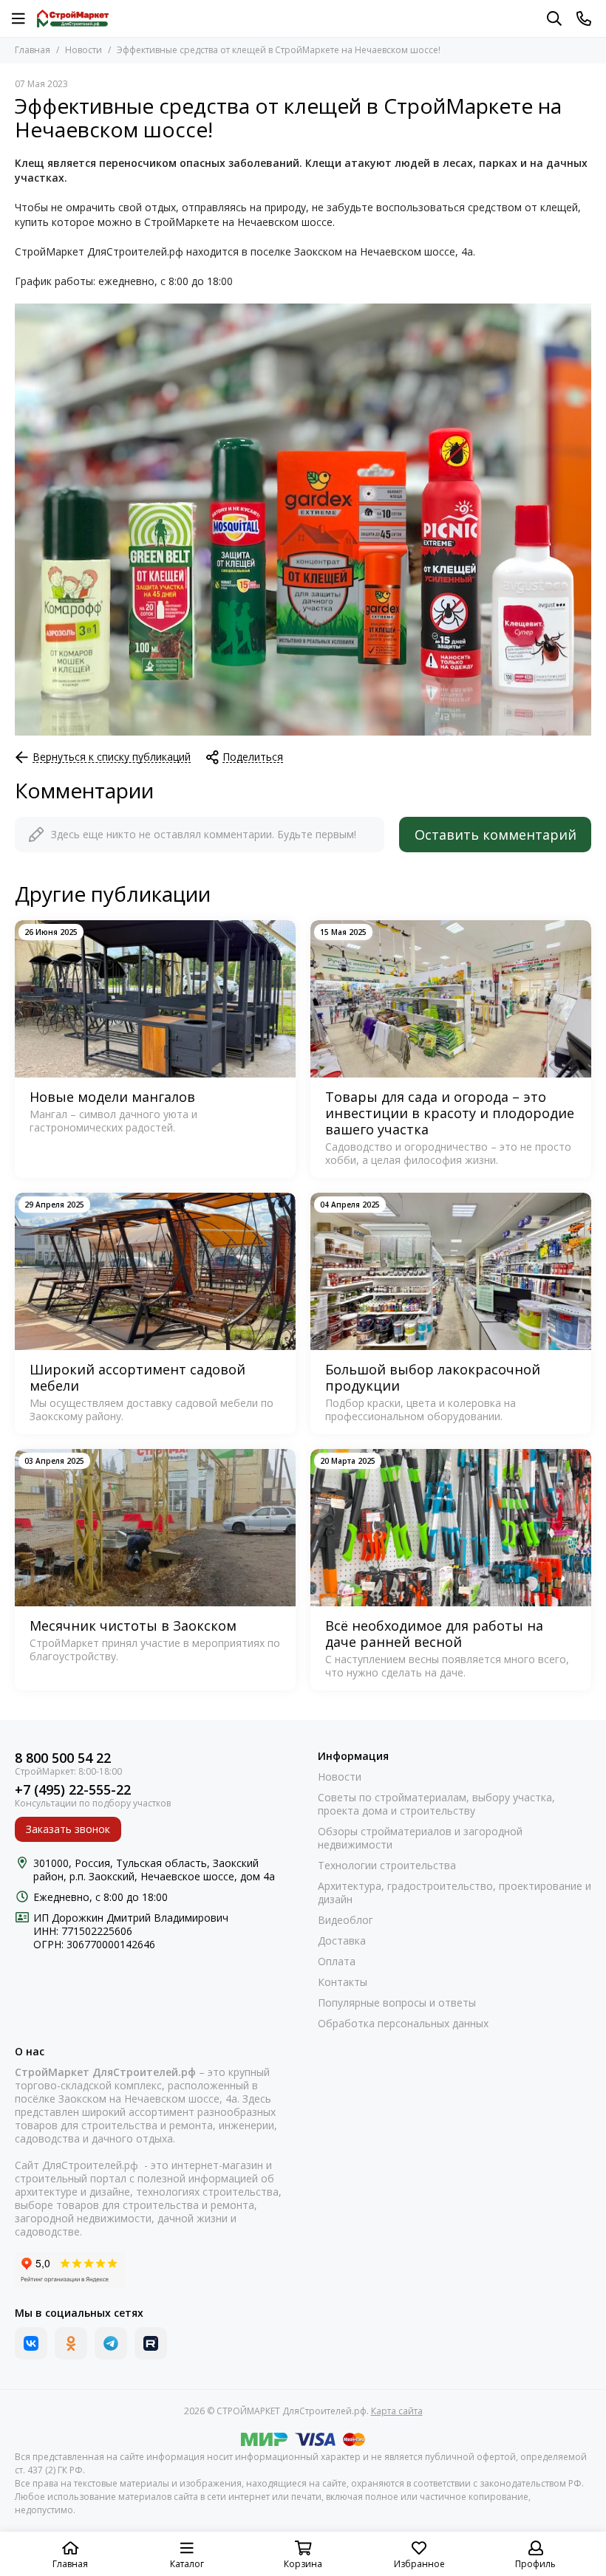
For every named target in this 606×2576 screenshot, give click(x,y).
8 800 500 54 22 (63, 1758)
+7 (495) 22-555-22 (73, 1790)
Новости (84, 50)
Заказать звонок (68, 1829)
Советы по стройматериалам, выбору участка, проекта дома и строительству (436, 1804)
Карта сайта (397, 2411)
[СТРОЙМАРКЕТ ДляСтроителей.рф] (73, 18)
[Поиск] (554, 18)
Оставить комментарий (496, 835)
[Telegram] (111, 2343)
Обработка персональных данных (403, 2024)
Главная (33, 50)
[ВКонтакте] (31, 2343)
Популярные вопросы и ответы (397, 2003)
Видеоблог (345, 1920)
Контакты (343, 1982)
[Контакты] (584, 18)
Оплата (337, 1962)
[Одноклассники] (71, 2343)
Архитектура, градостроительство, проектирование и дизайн (454, 1893)
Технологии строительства (387, 1866)
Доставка (342, 1941)
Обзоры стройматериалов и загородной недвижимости (420, 1838)
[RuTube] (151, 2343)
